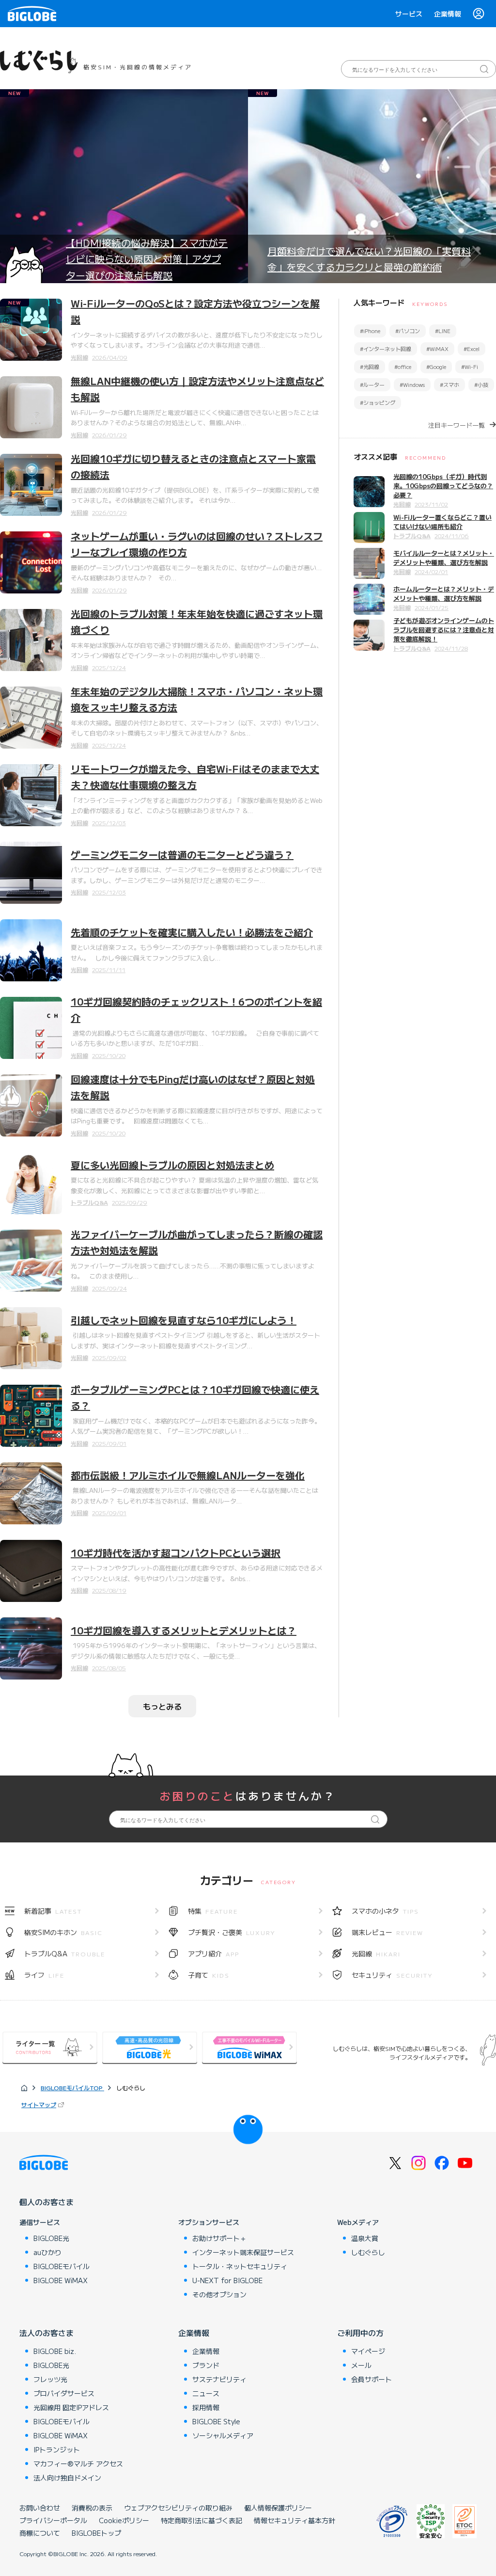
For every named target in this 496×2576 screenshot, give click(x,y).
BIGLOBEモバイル (62, 2266)
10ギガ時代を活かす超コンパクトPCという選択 (176, 1553)
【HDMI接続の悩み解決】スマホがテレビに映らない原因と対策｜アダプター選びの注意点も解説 (147, 259)
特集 (213, 1911)
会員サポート (372, 2379)
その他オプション (219, 2294)
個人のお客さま (46, 2202)
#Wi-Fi (470, 367)
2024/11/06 (452, 536)
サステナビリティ (219, 2379)
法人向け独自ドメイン (67, 2478)
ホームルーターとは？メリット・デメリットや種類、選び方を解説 (444, 593)
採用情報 (206, 2407)
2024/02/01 (431, 571)
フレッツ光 (50, 2379)
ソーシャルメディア (223, 2435)
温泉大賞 (365, 2238)
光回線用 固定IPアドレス (71, 2407)
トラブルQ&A (89, 1202)
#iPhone (370, 331)
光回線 (79, 357)
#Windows (412, 384)
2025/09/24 (109, 1288)
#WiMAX (437, 349)
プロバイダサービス (64, 2393)
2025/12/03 (109, 823)
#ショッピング (378, 402)
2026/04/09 (110, 357)
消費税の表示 (92, 2508)
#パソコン (408, 331)
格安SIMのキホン (63, 1932)
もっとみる (162, 1706)
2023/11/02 (431, 504)
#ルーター (372, 384)
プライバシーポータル (53, 2520)
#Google (436, 367)
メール (361, 2365)
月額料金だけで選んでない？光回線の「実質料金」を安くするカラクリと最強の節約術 (369, 259)
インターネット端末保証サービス (243, 2252)
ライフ (44, 1975)
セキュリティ (392, 1975)
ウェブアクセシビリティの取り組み (178, 2508)
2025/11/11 (109, 969)
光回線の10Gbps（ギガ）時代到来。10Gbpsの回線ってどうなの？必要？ (443, 486)
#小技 (481, 384)
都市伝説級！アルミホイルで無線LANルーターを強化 (188, 1475)
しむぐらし (368, 2252)
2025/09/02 (109, 1357)
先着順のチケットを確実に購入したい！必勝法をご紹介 (192, 932)
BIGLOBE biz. (55, 2351)
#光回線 (370, 367)
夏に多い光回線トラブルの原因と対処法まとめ (172, 1165)
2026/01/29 (109, 435)
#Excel (472, 349)
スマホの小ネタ (385, 1911)
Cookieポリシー (124, 2520)
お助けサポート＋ (219, 2238)
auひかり (47, 2252)
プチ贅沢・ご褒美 (232, 1932)
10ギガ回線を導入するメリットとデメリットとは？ (184, 1630)
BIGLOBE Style (216, 2421)
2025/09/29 (130, 1202)
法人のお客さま (46, 2333)
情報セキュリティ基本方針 (294, 2520)
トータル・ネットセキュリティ (240, 2266)
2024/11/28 (451, 648)
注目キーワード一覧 (457, 425)
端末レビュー (387, 1932)
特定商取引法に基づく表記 (201, 2520)
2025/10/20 (109, 1055)
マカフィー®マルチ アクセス (78, 2464)
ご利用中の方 (360, 2333)
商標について (40, 2533)
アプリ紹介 (214, 1953)
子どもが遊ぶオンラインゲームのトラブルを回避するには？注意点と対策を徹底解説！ (444, 630)
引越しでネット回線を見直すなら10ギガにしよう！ (184, 1320)
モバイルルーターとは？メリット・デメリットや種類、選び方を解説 (444, 558)
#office (403, 367)
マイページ (368, 2351)
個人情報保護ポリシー (278, 2508)
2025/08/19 (109, 1590)
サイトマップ (39, 2104)
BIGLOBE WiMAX (61, 2280)
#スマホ (449, 384)
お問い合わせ (40, 2508)
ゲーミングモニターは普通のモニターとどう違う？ (182, 855)
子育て (209, 1975)
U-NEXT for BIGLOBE (227, 2280)
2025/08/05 (109, 1668)
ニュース (206, 2393)
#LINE (443, 331)
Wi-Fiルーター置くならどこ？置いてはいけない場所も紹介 (442, 522)
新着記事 (53, 1911)
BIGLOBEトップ (96, 2533)
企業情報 (448, 14)
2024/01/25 (432, 607)
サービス (409, 14)
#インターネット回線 (386, 349)
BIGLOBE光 (51, 2238)
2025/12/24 (109, 667)
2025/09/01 (109, 1443)
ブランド (206, 2365)
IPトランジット (57, 2449)
